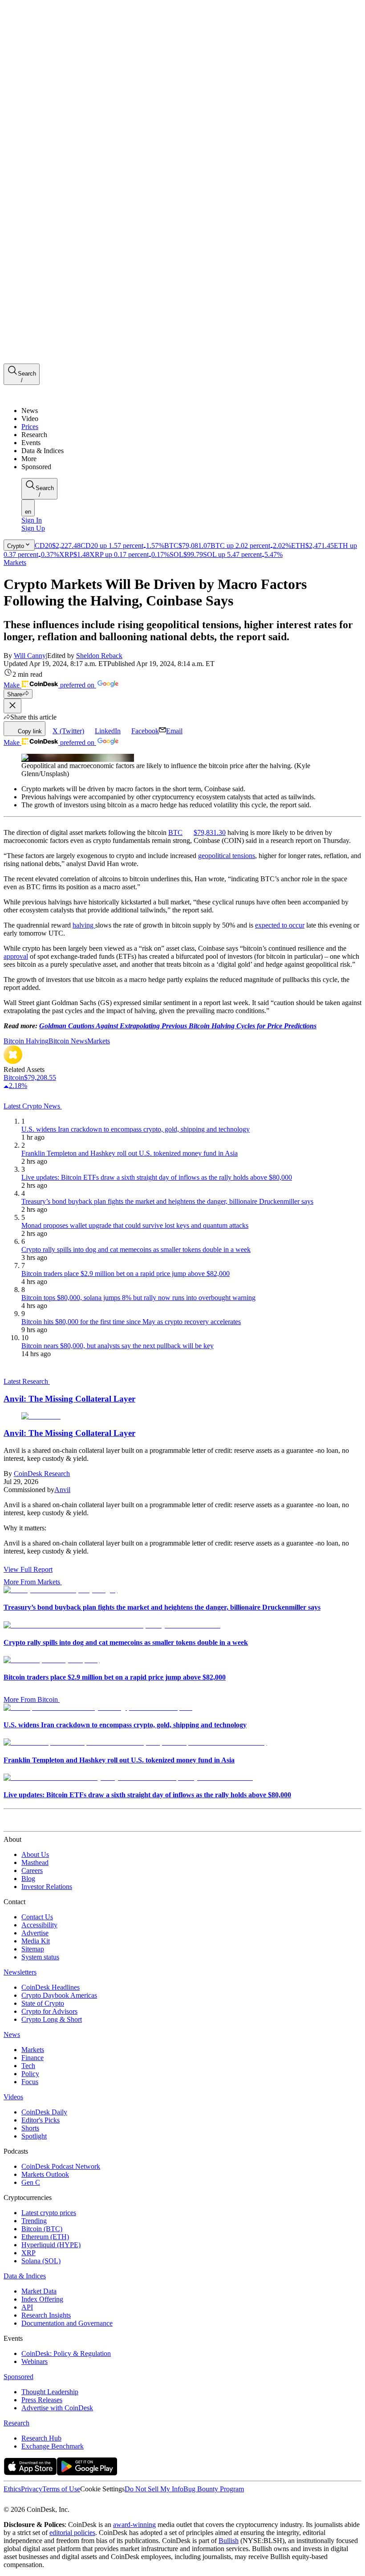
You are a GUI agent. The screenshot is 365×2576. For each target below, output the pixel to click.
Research (16, 2423)
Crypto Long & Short (52, 2019)
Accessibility (39, 1925)
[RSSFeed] (37, 2501)
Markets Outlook (45, 2174)
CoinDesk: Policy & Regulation (66, 2353)
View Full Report (28, 1569)
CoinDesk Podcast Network (61, 2166)
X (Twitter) (68, 731)
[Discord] (77, 2501)
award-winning (134, 2525)
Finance (32, 2058)
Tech (28, 2066)
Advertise (35, 1933)
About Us (35, 1854)
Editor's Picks (41, 2120)
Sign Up (33, 528)
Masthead (35, 1862)
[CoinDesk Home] (37, 395)
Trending (34, 2221)
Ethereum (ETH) (45, 2237)
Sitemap (33, 1949)
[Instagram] (46, 2501)
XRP (28, 2253)
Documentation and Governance (67, 2323)
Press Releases (42, 2400)
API (27, 2307)
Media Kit (36, 1941)
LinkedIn (108, 731)
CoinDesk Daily (44, 2112)
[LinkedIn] (27, 2501)
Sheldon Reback (99, 656)
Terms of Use (61, 2489)
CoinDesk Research (42, 1474)
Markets (15, 562)
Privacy (32, 2489)
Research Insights (46, 2315)
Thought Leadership (50, 2392)
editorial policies (72, 2533)
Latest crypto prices (49, 2213)
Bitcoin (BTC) (42, 2229)
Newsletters (20, 1972)
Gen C (31, 2182)
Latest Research (27, 1381)
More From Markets (32, 1582)
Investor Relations (47, 1887)
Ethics (12, 2489)
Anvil (62, 1490)
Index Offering (42, 2299)
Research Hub (41, 2438)
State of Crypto (43, 2003)
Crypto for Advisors (49, 2011)
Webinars (34, 2361)
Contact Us (37, 1917)
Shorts (30, 2128)
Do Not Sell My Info (154, 2489)
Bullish (229, 2541)
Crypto (16, 546)
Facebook (145, 731)
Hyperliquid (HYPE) (51, 2245)
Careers (32, 1871)
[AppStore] (30, 2473)
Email (174, 731)
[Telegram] (87, 2501)
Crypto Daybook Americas (59, 1995)
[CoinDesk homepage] (37, 1823)
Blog (28, 1879)
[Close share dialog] (12, 706)
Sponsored (18, 2377)
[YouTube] (55, 2501)
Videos (13, 2097)
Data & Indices (25, 2276)
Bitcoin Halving (26, 1041)
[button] (191, 459)
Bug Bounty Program (214, 2489)
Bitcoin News (68, 1041)
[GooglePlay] (87, 2473)
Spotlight (34, 2136)
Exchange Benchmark (53, 2446)
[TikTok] (66, 2501)
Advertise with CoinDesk (57, 2408)
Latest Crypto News (33, 1106)
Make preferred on (50, 685)
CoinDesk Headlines (51, 1987)
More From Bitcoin (31, 1699)
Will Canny (30, 656)
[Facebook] (16, 2501)
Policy (30, 2074)
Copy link (30, 731)
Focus (30, 2082)
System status (40, 1957)
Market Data (39, 2291)
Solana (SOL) (41, 2261)
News (12, 2034)
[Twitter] (7, 2501)
